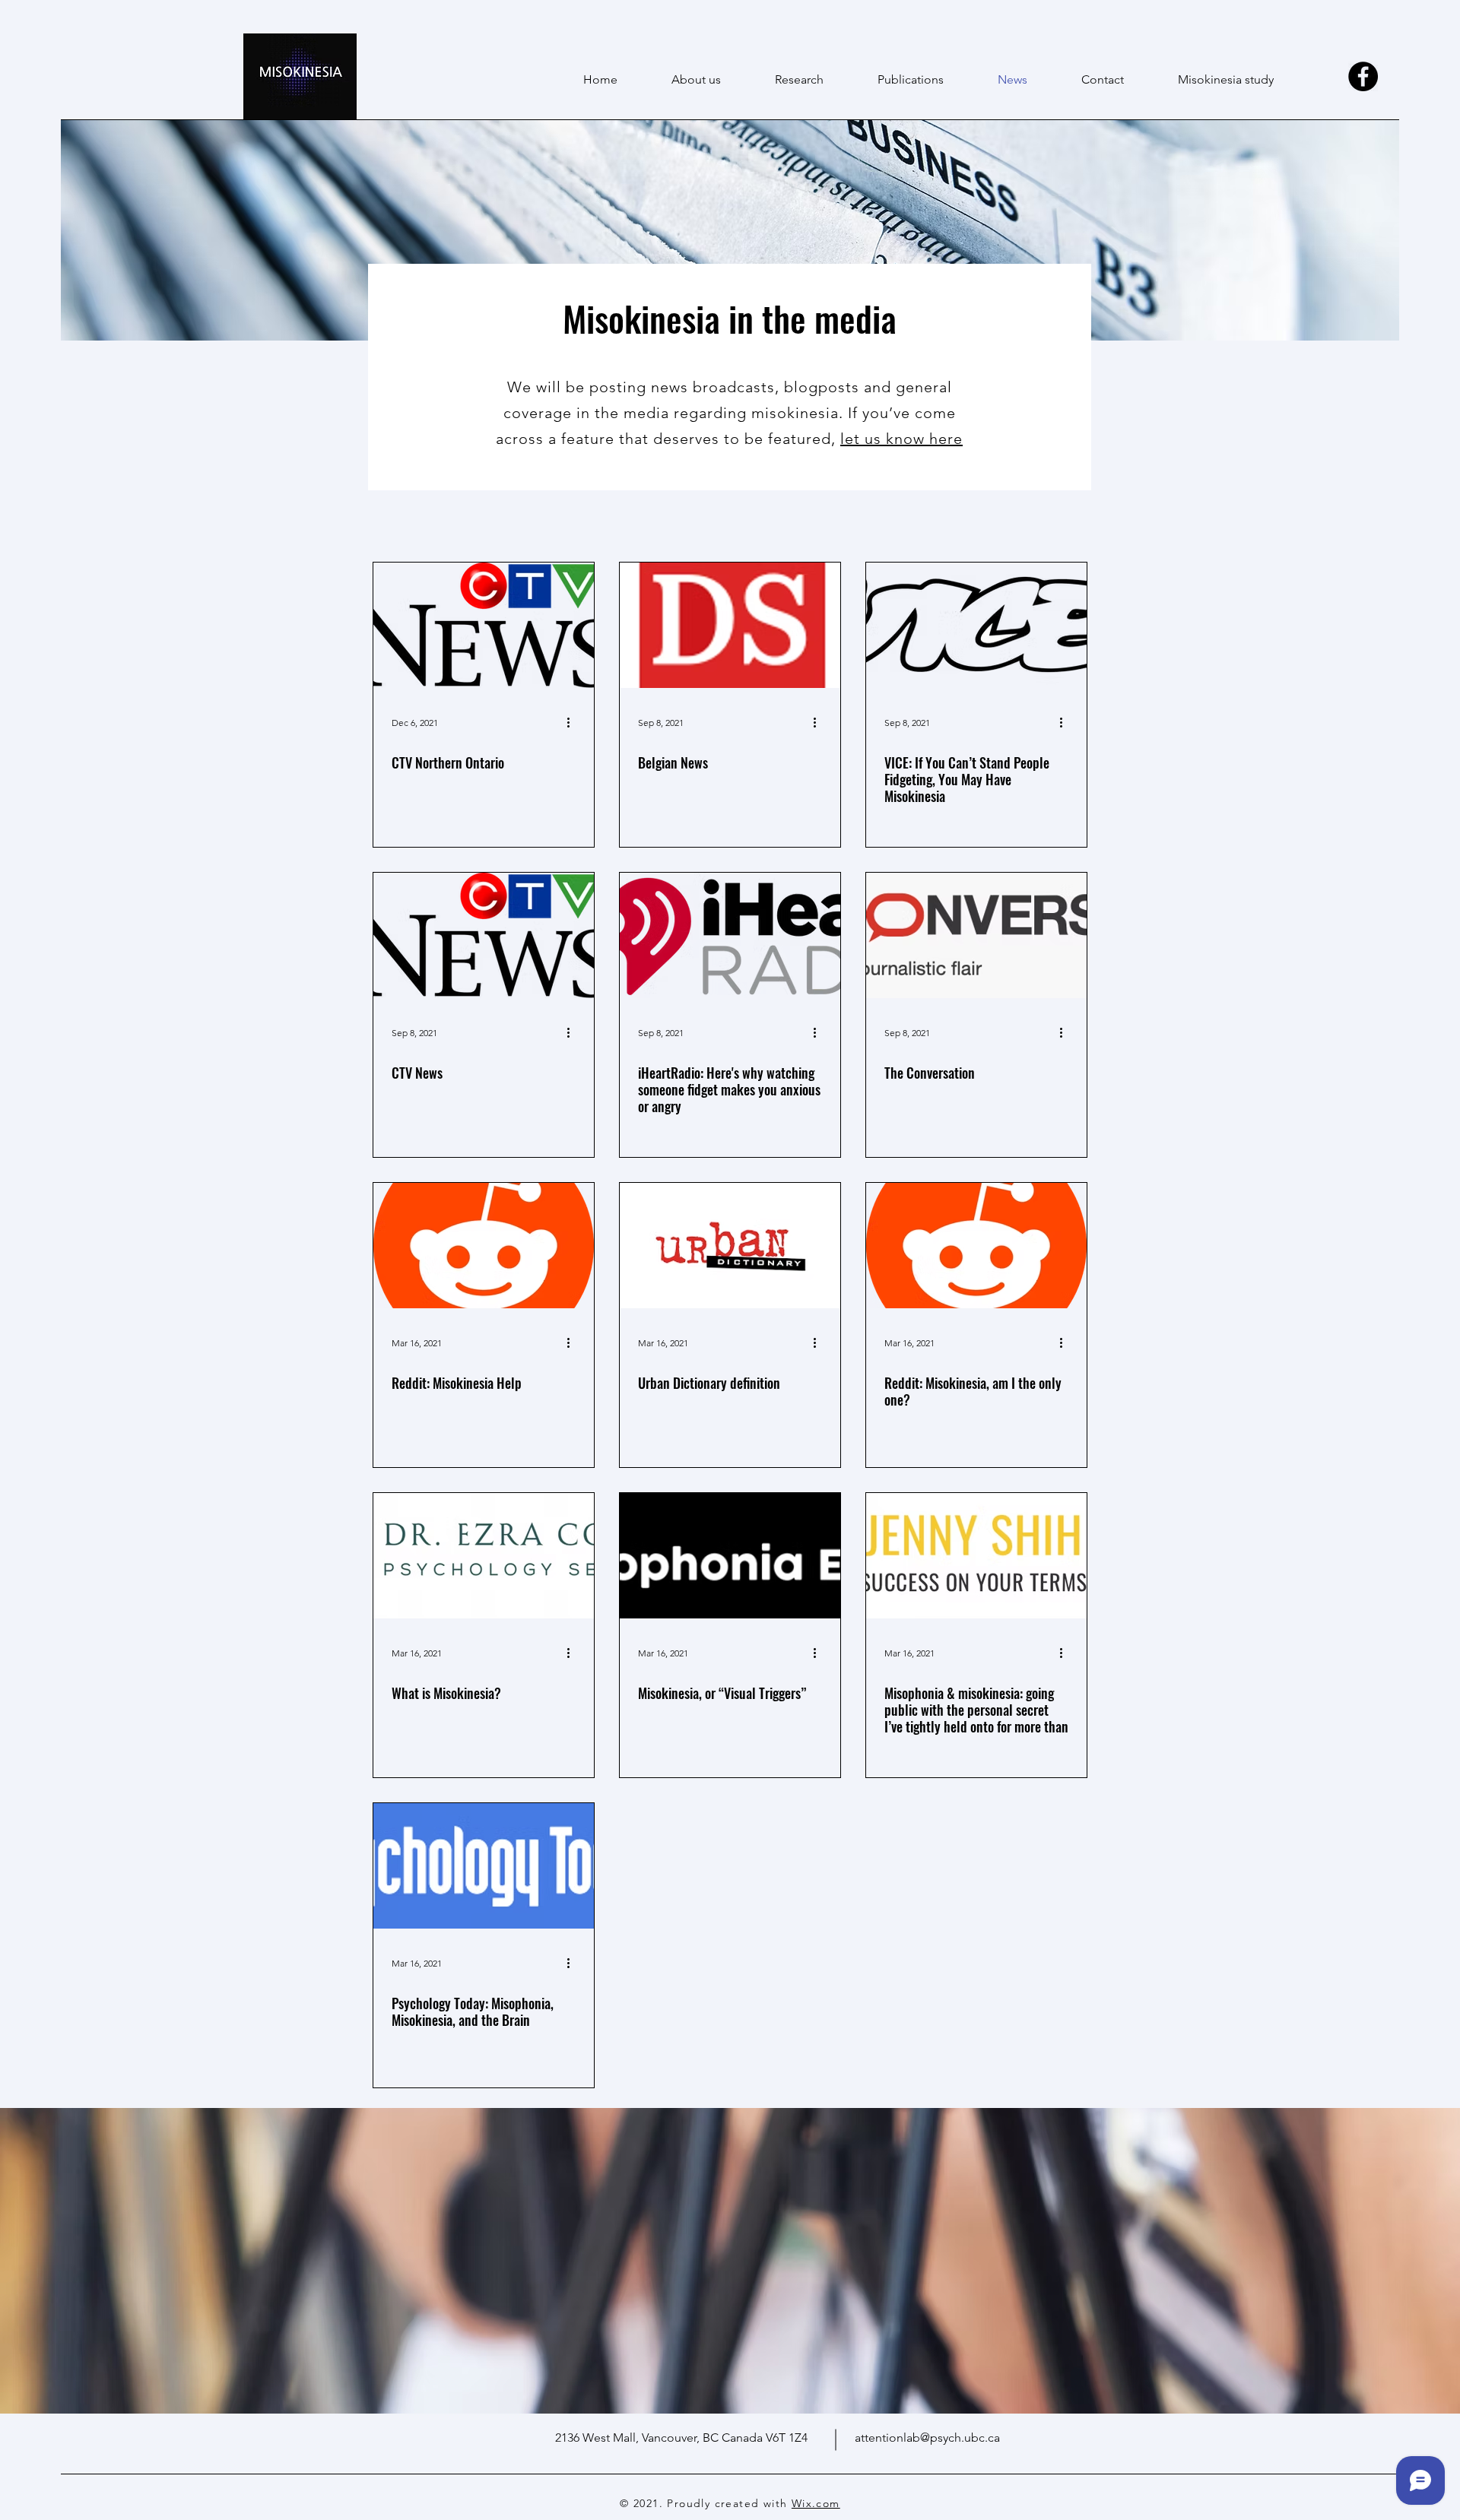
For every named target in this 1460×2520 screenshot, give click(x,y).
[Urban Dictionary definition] (730, 1246)
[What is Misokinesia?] (484, 1556)
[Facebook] (1363, 76)
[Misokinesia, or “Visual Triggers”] (730, 1556)
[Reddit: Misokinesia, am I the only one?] (976, 1246)
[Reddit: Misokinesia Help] (484, 1246)
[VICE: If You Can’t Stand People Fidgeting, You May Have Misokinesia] (976, 625)
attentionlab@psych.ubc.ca (927, 2438)
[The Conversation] (976, 935)
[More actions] (573, 722)
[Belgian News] (730, 625)
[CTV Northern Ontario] (484, 625)
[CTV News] (484, 935)
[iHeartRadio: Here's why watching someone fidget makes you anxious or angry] (730, 935)
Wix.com (816, 2503)
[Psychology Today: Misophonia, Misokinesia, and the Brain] (484, 1866)
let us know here (901, 439)
